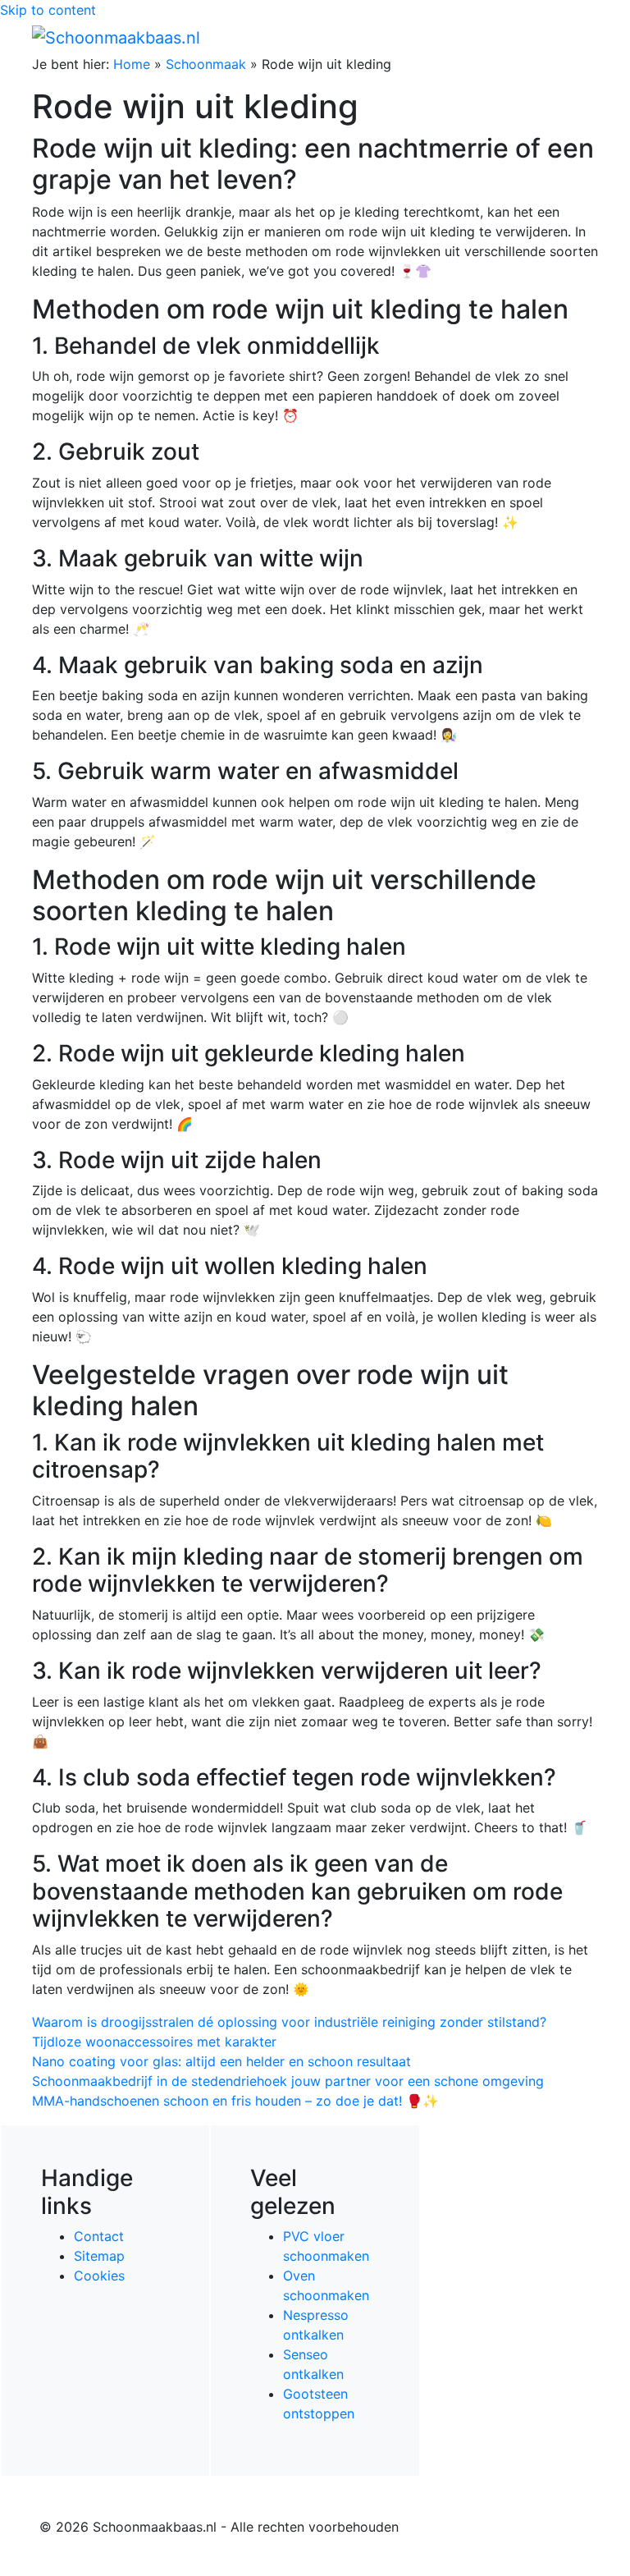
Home (132, 64)
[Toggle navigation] (575, 37)
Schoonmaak (206, 64)
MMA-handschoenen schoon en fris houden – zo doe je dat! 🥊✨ (235, 2101)
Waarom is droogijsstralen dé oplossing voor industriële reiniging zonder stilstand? (289, 2022)
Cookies (99, 2276)
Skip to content (48, 10)
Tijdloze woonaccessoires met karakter (154, 2042)
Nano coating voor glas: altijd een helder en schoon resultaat (221, 2061)
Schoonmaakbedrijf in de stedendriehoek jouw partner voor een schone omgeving (288, 2081)
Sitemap (99, 2256)
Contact (99, 2236)
